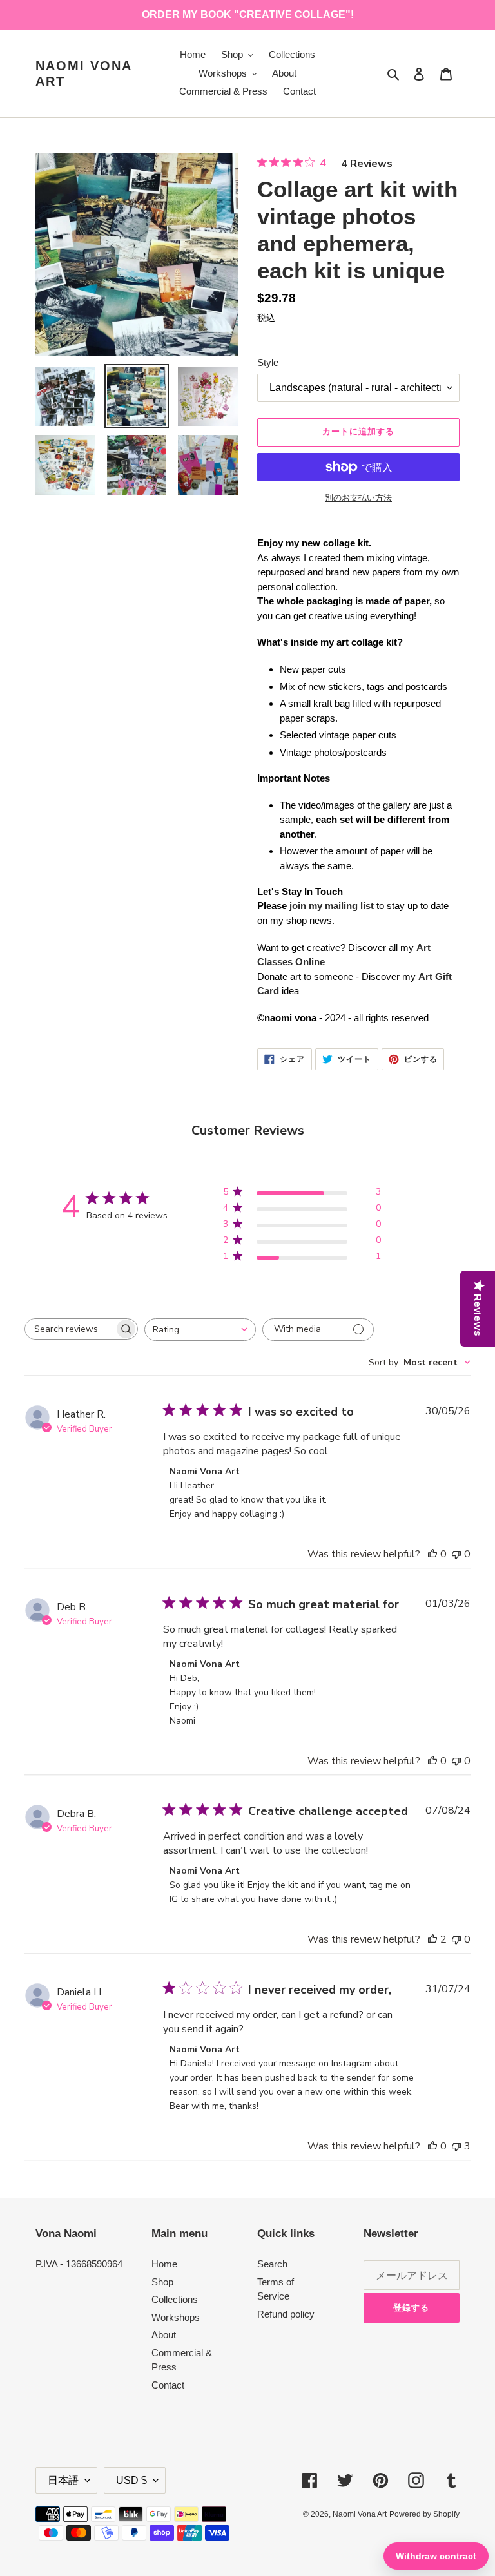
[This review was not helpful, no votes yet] (456, 1554)
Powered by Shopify (424, 2514)
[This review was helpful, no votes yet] (432, 1554)
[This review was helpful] (432, 1939)
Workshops (176, 2317)
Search (272, 2264)
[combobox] (200, 1330)
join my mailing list (332, 906)
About (164, 2335)
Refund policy (286, 2314)
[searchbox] (70, 1329)
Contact (168, 2385)
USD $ (131, 2480)
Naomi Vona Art (83, 73)
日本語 (63, 2480)
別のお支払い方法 (358, 498)
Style (268, 362)
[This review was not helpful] (456, 2146)
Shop (162, 2282)
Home (164, 2264)
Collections (175, 2299)
